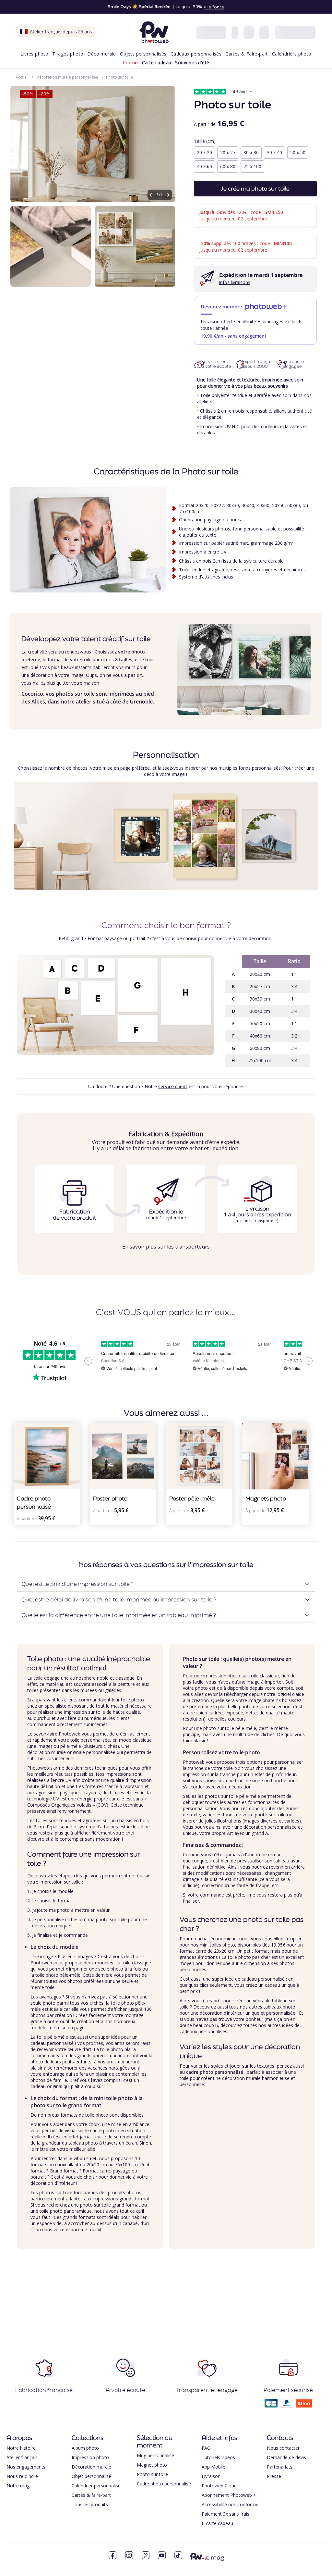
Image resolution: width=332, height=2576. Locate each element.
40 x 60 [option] (204, 166)
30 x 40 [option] (274, 152)
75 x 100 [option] (252, 166)
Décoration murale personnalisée (67, 77)
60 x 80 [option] (228, 166)
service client (173, 1086)
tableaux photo (279, 2007)
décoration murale (47, 1752)
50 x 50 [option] (298, 152)
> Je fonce (214, 7)
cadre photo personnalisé (215, 2072)
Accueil (22, 77)
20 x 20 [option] (204, 152)
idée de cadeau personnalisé (255, 1979)
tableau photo (83, 2143)
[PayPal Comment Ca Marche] (287, 2405)
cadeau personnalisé (52, 2043)
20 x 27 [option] (228, 152)
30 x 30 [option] (251, 152)
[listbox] (255, 160)
